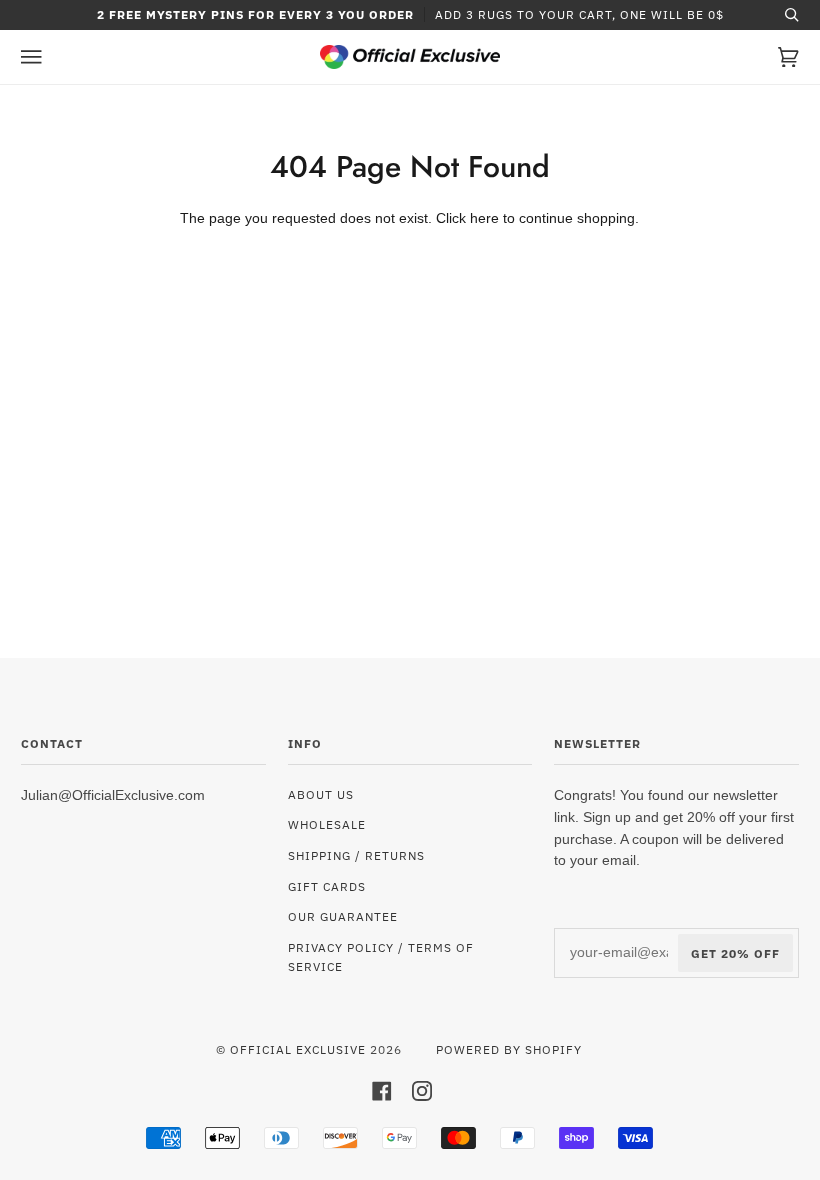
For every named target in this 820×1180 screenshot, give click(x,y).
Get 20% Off (735, 953)
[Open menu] (51, 57)
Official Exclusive (298, 1049)
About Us (321, 794)
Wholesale (327, 824)
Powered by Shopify (509, 1049)
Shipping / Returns (356, 855)
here (484, 218)
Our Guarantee (343, 916)
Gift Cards (327, 886)
